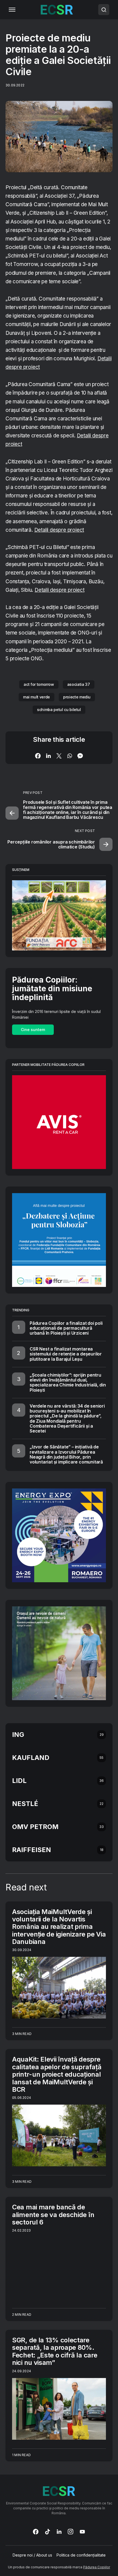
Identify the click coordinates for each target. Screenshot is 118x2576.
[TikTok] (47, 2532)
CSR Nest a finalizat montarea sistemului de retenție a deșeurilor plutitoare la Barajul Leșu (66, 1354)
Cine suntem (33, 1030)
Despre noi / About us (32, 2555)
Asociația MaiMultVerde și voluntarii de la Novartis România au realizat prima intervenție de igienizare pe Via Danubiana (59, 1927)
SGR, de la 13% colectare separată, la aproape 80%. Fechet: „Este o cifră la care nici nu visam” (55, 2351)
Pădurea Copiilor (97, 2567)
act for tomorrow (39, 684)
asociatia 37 (79, 684)
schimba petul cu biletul (59, 710)
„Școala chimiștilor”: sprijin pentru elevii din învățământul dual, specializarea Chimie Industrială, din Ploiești (68, 1382)
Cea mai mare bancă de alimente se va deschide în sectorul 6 (53, 2215)
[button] (12, 10)
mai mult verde (36, 697)
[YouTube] (82, 2532)
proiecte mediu (77, 697)
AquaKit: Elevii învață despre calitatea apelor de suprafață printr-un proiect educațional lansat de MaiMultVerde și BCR (57, 2074)
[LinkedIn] (59, 2532)
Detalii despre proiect (59, 530)
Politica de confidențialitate (81, 2555)
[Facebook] (36, 2532)
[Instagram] (71, 2532)
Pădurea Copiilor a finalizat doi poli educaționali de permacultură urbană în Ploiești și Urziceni (66, 1328)
